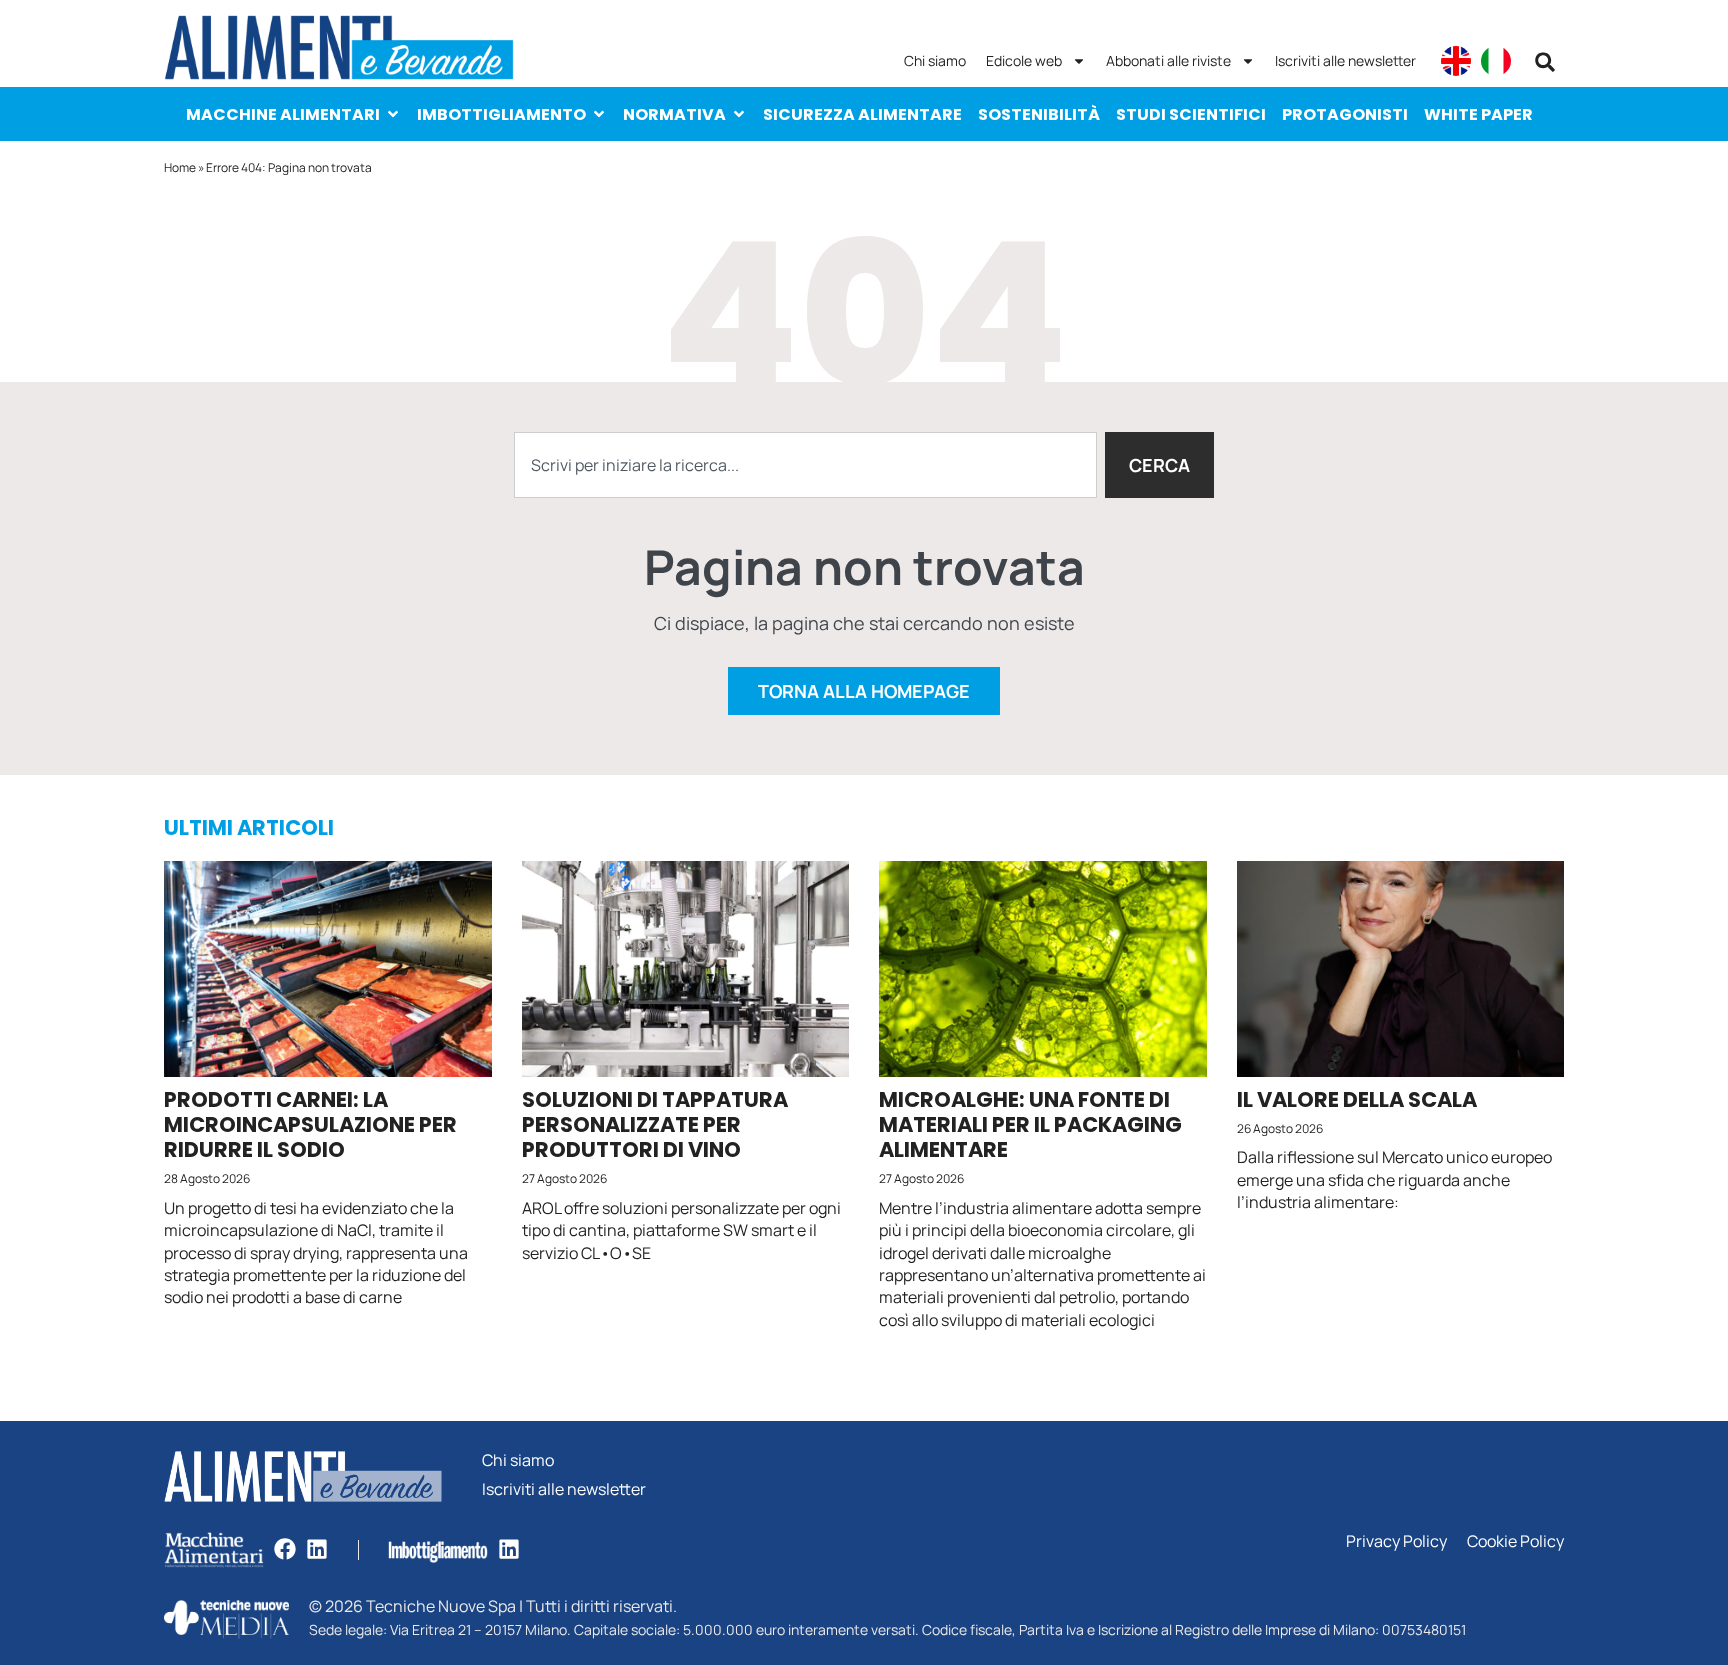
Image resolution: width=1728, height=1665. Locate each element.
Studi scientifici (1191, 114)
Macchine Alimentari (283, 114)
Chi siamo (935, 60)
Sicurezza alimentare (862, 114)
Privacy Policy (1396, 1541)
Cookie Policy (1515, 1541)
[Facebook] (285, 1549)
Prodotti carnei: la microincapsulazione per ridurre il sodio (310, 1124)
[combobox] (805, 465)
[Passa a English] (1456, 61)
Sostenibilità (1039, 114)
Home (180, 167)
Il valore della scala (1357, 1099)
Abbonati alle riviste (1168, 60)
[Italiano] (1496, 61)
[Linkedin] (317, 1549)
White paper (1478, 114)
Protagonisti (1345, 114)
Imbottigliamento (501, 114)
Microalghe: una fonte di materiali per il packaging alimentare (1030, 1124)
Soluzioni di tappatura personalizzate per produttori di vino (655, 1124)
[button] (1545, 62)
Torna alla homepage (864, 691)
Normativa (674, 114)
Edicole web (1024, 60)
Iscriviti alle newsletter (1345, 60)
